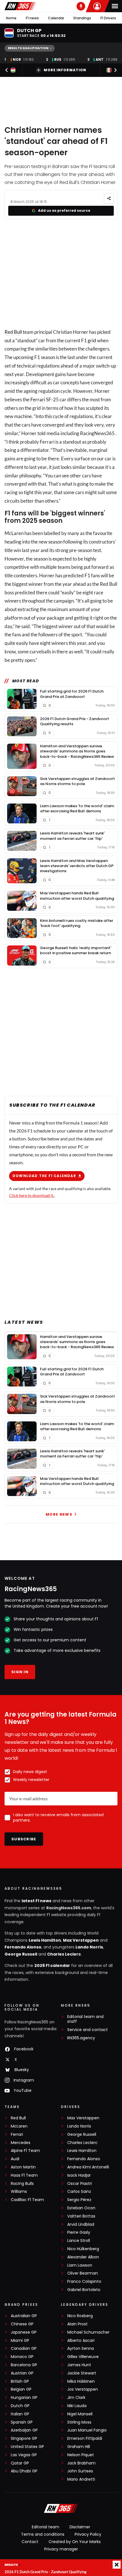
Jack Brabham (81, 2463)
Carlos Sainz (79, 2192)
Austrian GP (22, 2373)
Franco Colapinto (84, 2282)
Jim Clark (76, 2398)
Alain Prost (77, 2324)
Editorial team (46, 2527)
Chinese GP (22, 2324)
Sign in (20, 1672)
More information (65, 70)
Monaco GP (22, 2357)
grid (92, 340)
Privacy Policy (88, 2534)
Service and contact (88, 2030)
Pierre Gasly (79, 2232)
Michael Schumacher (88, 2332)
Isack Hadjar (79, 2175)
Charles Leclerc (64, 1954)
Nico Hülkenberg (83, 2249)
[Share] (109, 199)
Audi (15, 2159)
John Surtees (80, 2471)
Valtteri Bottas (81, 2216)
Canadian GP (24, 2349)
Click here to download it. (32, 1195)
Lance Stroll (79, 2241)
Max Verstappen (81, 1940)
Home (11, 18)
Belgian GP (21, 2389)
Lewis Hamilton (45, 1940)
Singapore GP (24, 2438)
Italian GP (20, 2414)
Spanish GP (22, 2422)
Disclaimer (80, 2527)
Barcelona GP (24, 2365)
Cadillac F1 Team (27, 2200)
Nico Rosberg (80, 2316)
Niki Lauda (77, 2406)
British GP (20, 2381)
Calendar (56, 18)
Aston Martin (23, 2167)
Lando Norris (89, 1947)
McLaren (19, 2126)
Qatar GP (20, 2463)
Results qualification (28, 48)
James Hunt (79, 2365)
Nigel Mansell (80, 2414)
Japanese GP (24, 2332)
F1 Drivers (108, 18)
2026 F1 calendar (52, 1965)
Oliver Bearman (83, 2273)
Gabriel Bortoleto (84, 2290)
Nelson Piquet (81, 2455)
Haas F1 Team (24, 2175)
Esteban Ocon (81, 2208)
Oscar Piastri (80, 2184)
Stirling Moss (79, 2422)
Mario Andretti (81, 2479)
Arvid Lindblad (81, 2224)
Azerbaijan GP (24, 2430)
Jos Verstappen (83, 2389)
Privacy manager (61, 2549)
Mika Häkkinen (81, 2381)
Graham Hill (79, 2447)
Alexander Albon (83, 2257)
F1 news (32, 18)
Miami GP (20, 2341)
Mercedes (21, 2143)
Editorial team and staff (85, 2019)
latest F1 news (36, 1901)
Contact (30, 2542)
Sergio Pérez (79, 2200)
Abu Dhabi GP (24, 2471)
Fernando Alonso (23, 1947)
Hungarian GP (24, 2398)
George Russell (21, 1954)
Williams (19, 2192)
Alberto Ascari (81, 2341)
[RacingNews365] (20, 6)
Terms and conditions (43, 2534)
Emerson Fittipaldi (85, 2438)
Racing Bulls (22, 2184)
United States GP (27, 2447)
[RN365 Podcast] (81, 6)
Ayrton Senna (81, 2349)
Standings (82, 18)
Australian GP (24, 2316)
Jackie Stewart (82, 2373)
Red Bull (13, 332)
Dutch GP (20, 2406)
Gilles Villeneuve (83, 2357)
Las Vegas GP (24, 2455)
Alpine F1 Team (25, 2151)
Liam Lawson (80, 2265)
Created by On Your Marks (75, 2542)
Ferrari (38, 399)
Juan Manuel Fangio (87, 2430)
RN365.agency (81, 2038)
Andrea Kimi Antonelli (88, 2167)
